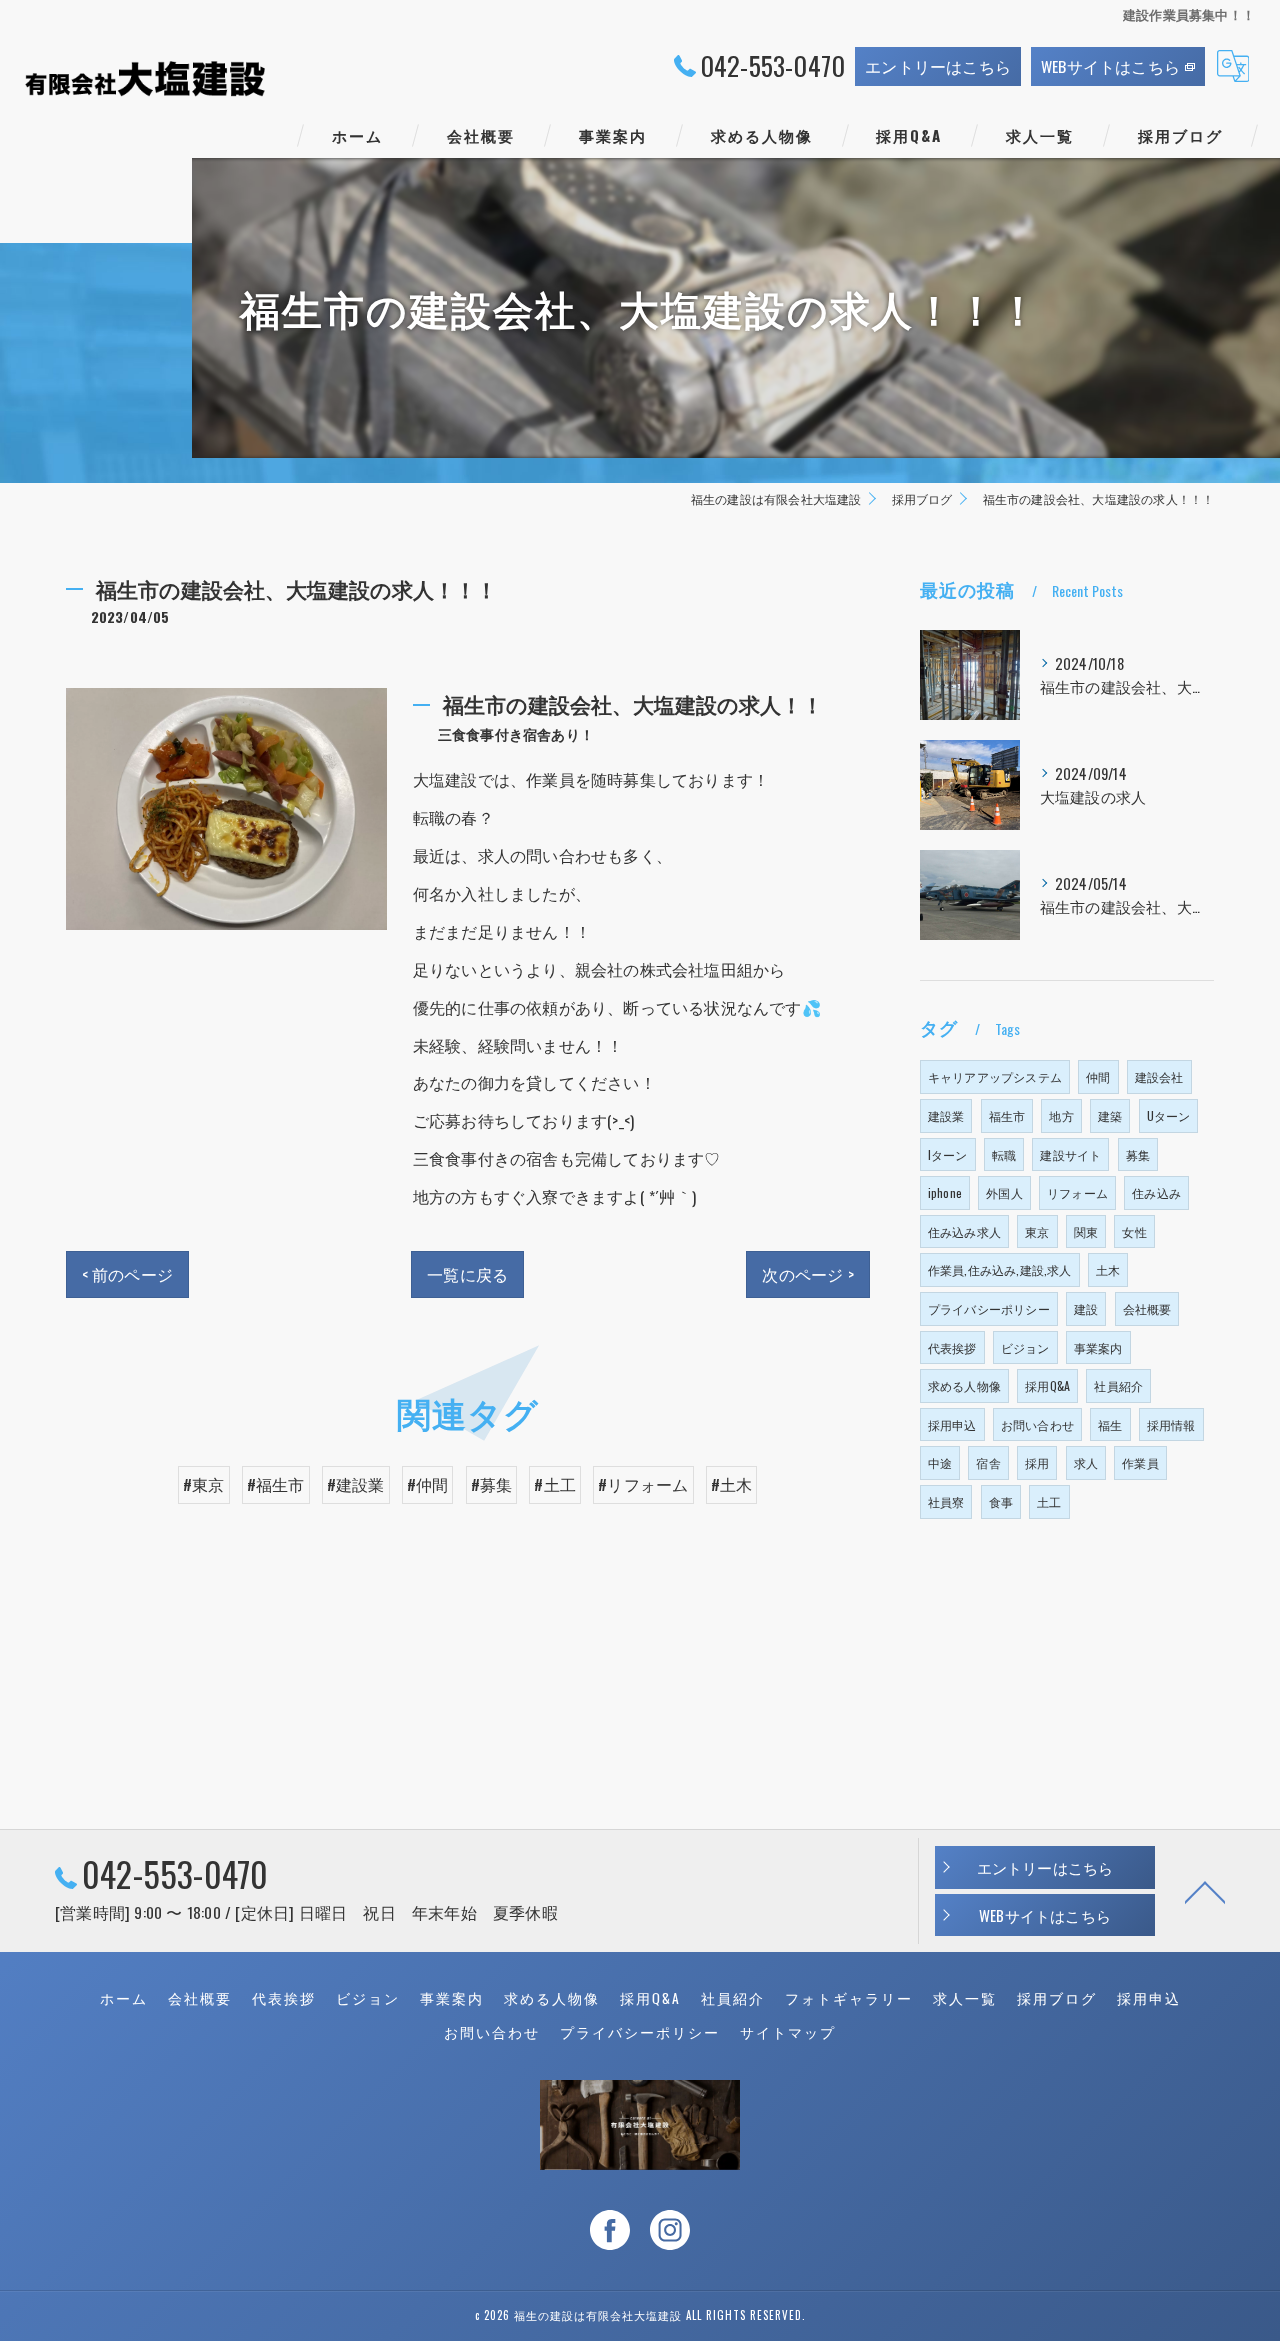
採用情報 (1171, 1424)
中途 (940, 1462)
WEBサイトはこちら (1110, 66)
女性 (1134, 1231)
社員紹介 (1118, 1385)
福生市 (1007, 1115)
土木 (1108, 1269)
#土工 (555, 1484)
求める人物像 (964, 1385)
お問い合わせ (1037, 1424)
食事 (1001, 1501)
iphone (945, 1192)
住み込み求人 (964, 1231)
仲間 (1098, 1076)
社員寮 (946, 1501)
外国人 (1004, 1192)
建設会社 (1159, 1076)
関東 (1086, 1231)
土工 (1049, 1501)
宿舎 (988, 1462)
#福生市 (276, 1484)
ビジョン (1025, 1347)
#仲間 (428, 1484)
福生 (1110, 1424)
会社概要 (1147, 1308)
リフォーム (1077, 1192)
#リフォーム (643, 1484)
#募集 (492, 1484)
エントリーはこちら (938, 66)
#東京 (204, 1484)
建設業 (946, 1115)
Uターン (1169, 1115)
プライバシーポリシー (989, 1308)
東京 (1037, 1231)
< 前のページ (127, 1274)
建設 (1086, 1308)
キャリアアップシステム (995, 1076)
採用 (1037, 1462)
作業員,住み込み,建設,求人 (1000, 1269)
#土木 (732, 1484)
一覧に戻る (467, 1274)
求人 (1086, 1462)
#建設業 (356, 1484)
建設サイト (1070, 1154)
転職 (1004, 1154)
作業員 (1140, 1462)
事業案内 (1098, 1347)
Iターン (948, 1154)
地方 (1061, 1115)
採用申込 (952, 1424)
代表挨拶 (952, 1347)
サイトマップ (788, 2032)
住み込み (1156, 1192)
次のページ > (807, 1274)
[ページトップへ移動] (1205, 1891)
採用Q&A (1047, 1385)
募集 (1138, 1154)
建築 (1110, 1115)
